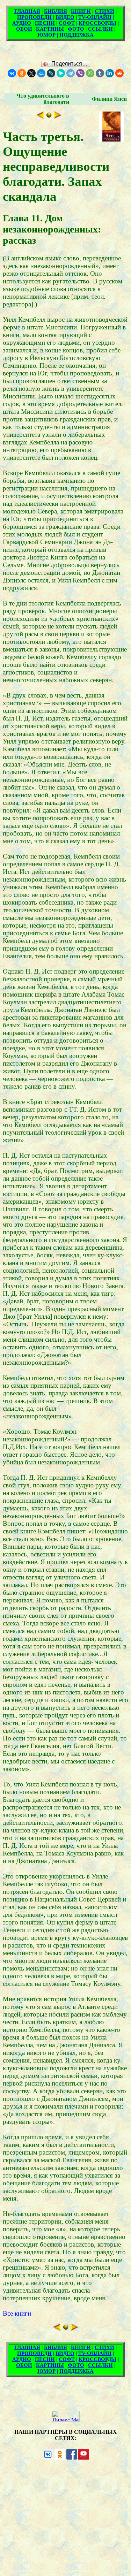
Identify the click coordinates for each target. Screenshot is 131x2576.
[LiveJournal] (51, 73)
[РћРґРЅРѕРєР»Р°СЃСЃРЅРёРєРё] (22, 73)
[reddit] (119, 73)
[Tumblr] (100, 73)
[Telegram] (71, 73)
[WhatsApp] (90, 73)
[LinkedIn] (110, 73)
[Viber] (80, 73)
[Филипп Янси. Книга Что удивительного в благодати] (49, 116)
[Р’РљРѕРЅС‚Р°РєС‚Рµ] (12, 73)
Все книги (17, 2313)
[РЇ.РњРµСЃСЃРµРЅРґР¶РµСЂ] (61, 73)
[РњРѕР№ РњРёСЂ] (41, 73)
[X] (31, 73)
